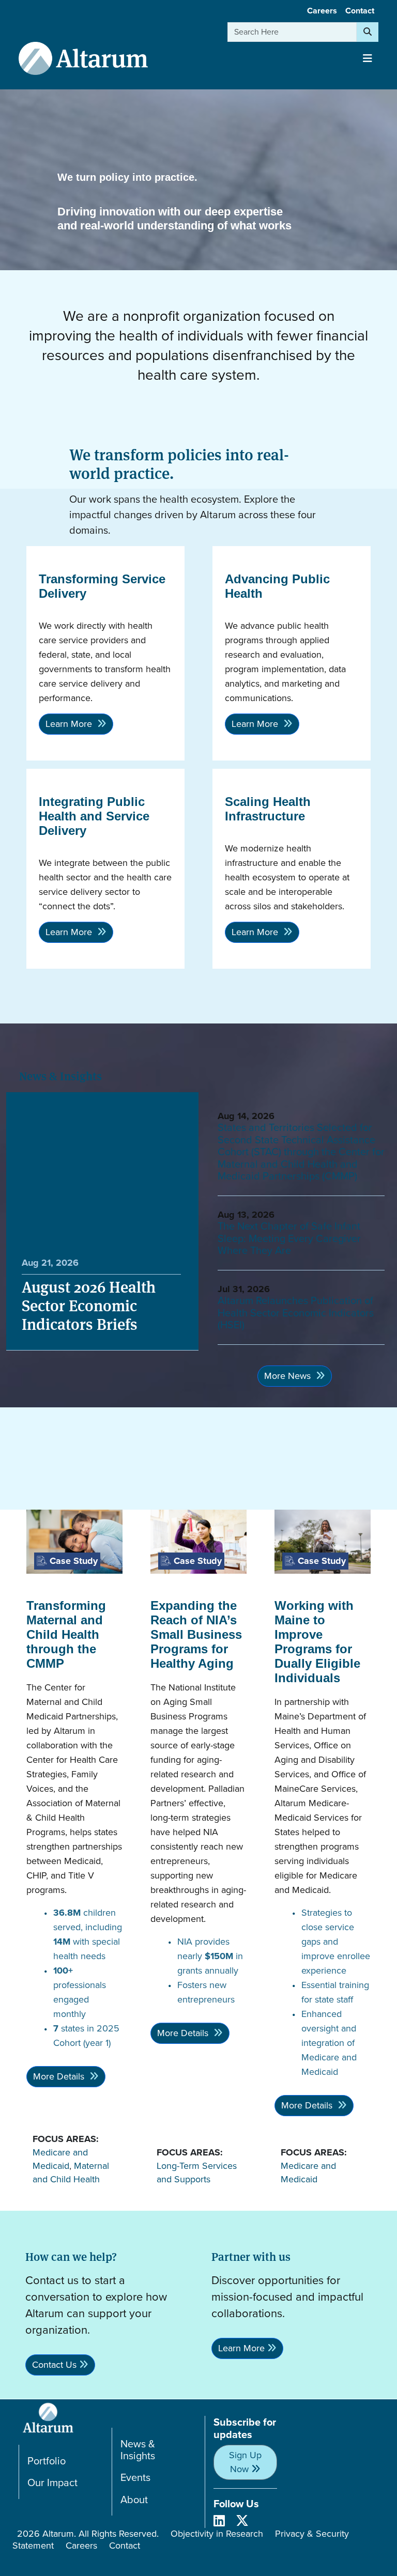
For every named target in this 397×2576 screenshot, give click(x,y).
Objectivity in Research (217, 2534)
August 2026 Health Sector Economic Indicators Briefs (89, 1305)
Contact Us (54, 2365)
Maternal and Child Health (71, 2172)
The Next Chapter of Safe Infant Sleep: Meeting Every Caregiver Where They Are (289, 1238)
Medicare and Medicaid (60, 2159)
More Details (60, 2076)
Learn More (70, 724)
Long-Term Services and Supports (197, 2172)
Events (135, 2478)
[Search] (368, 32)
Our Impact (52, 2483)
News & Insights (138, 2450)
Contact (360, 11)
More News (289, 1376)
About (134, 2500)
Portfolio (47, 2461)
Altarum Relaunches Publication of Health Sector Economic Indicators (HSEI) (296, 1313)
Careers (322, 11)
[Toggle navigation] (368, 58)
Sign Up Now (245, 2462)
